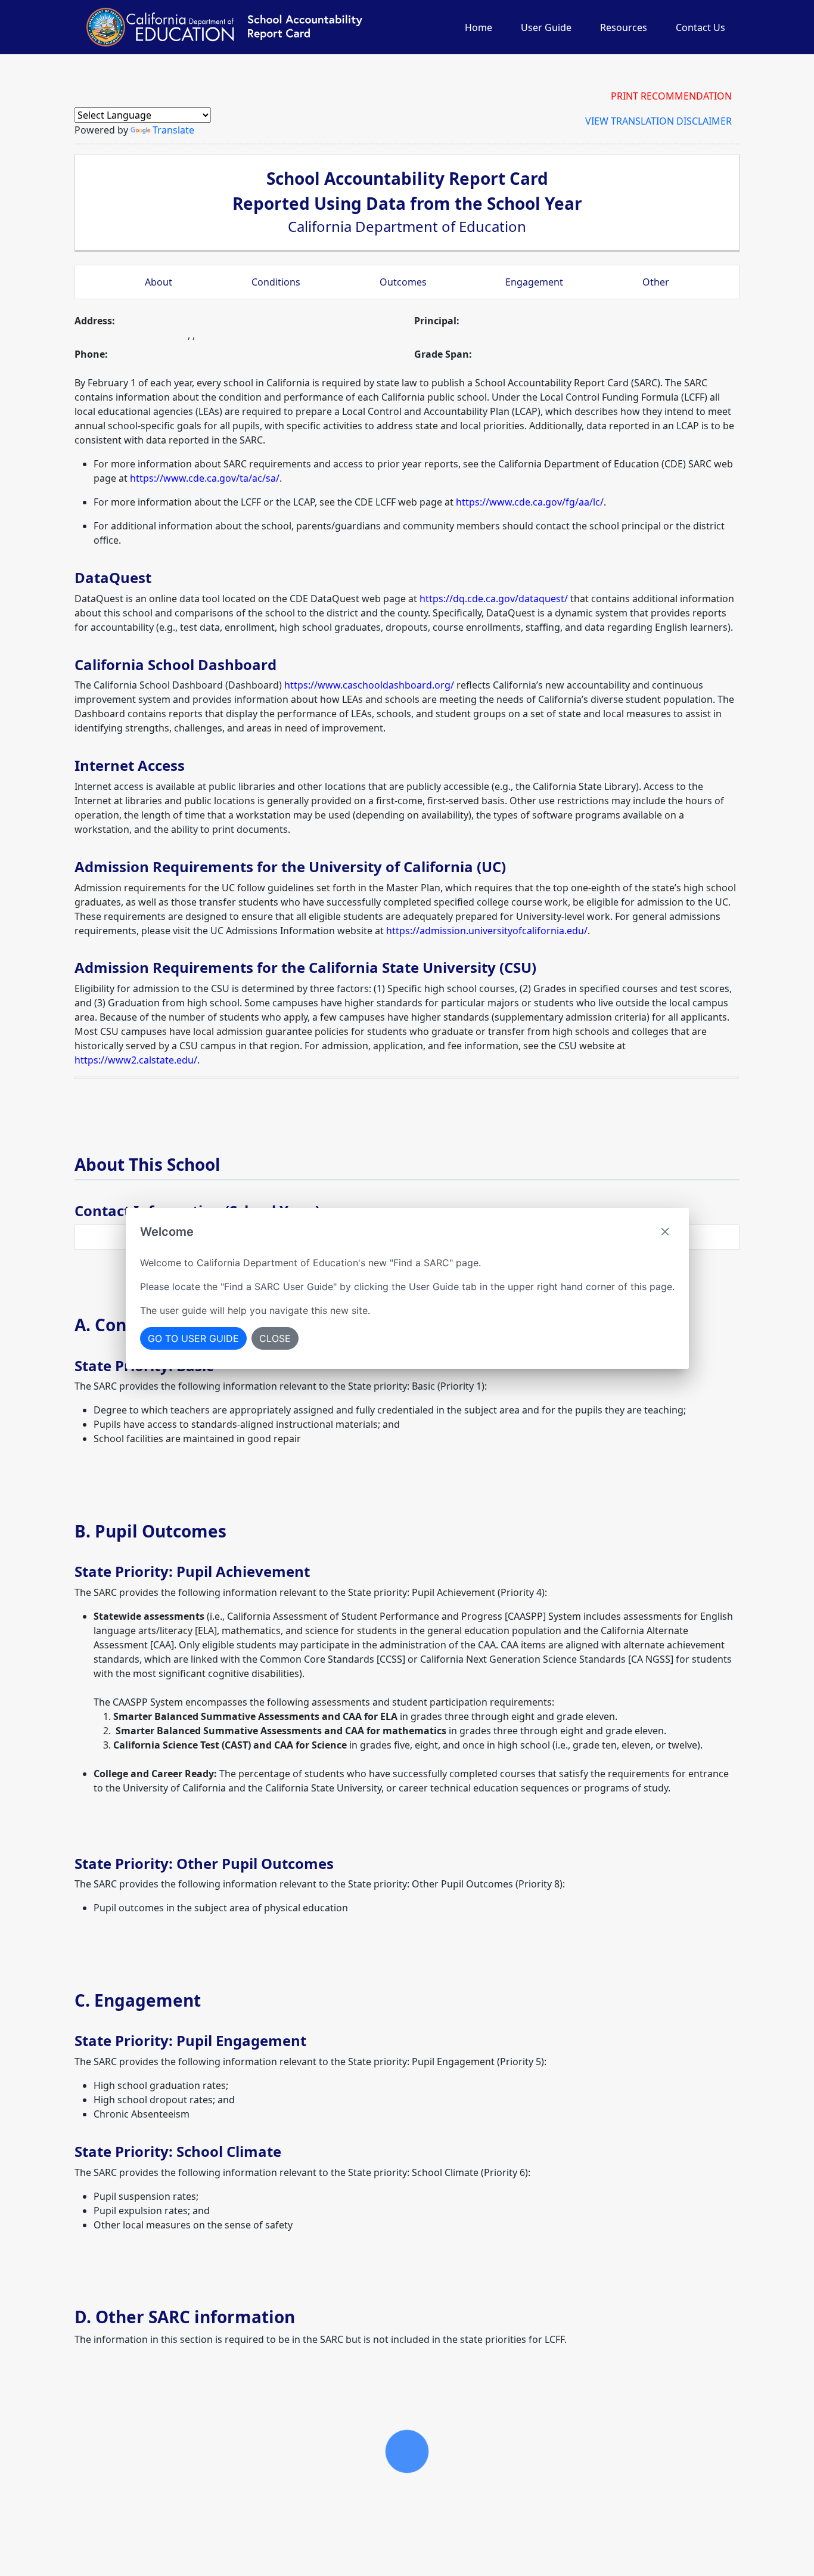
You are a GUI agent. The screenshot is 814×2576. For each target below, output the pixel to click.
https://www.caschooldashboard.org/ (369, 685)
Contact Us (700, 27)
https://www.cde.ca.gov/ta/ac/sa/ (205, 478)
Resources (624, 27)
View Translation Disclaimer (658, 121)
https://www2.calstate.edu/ (136, 1060)
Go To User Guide (193, 1338)
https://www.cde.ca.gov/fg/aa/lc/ (530, 502)
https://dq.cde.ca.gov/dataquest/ (494, 599)
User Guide (546, 27)
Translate (173, 130)
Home (479, 27)
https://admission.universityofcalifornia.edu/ (487, 931)
